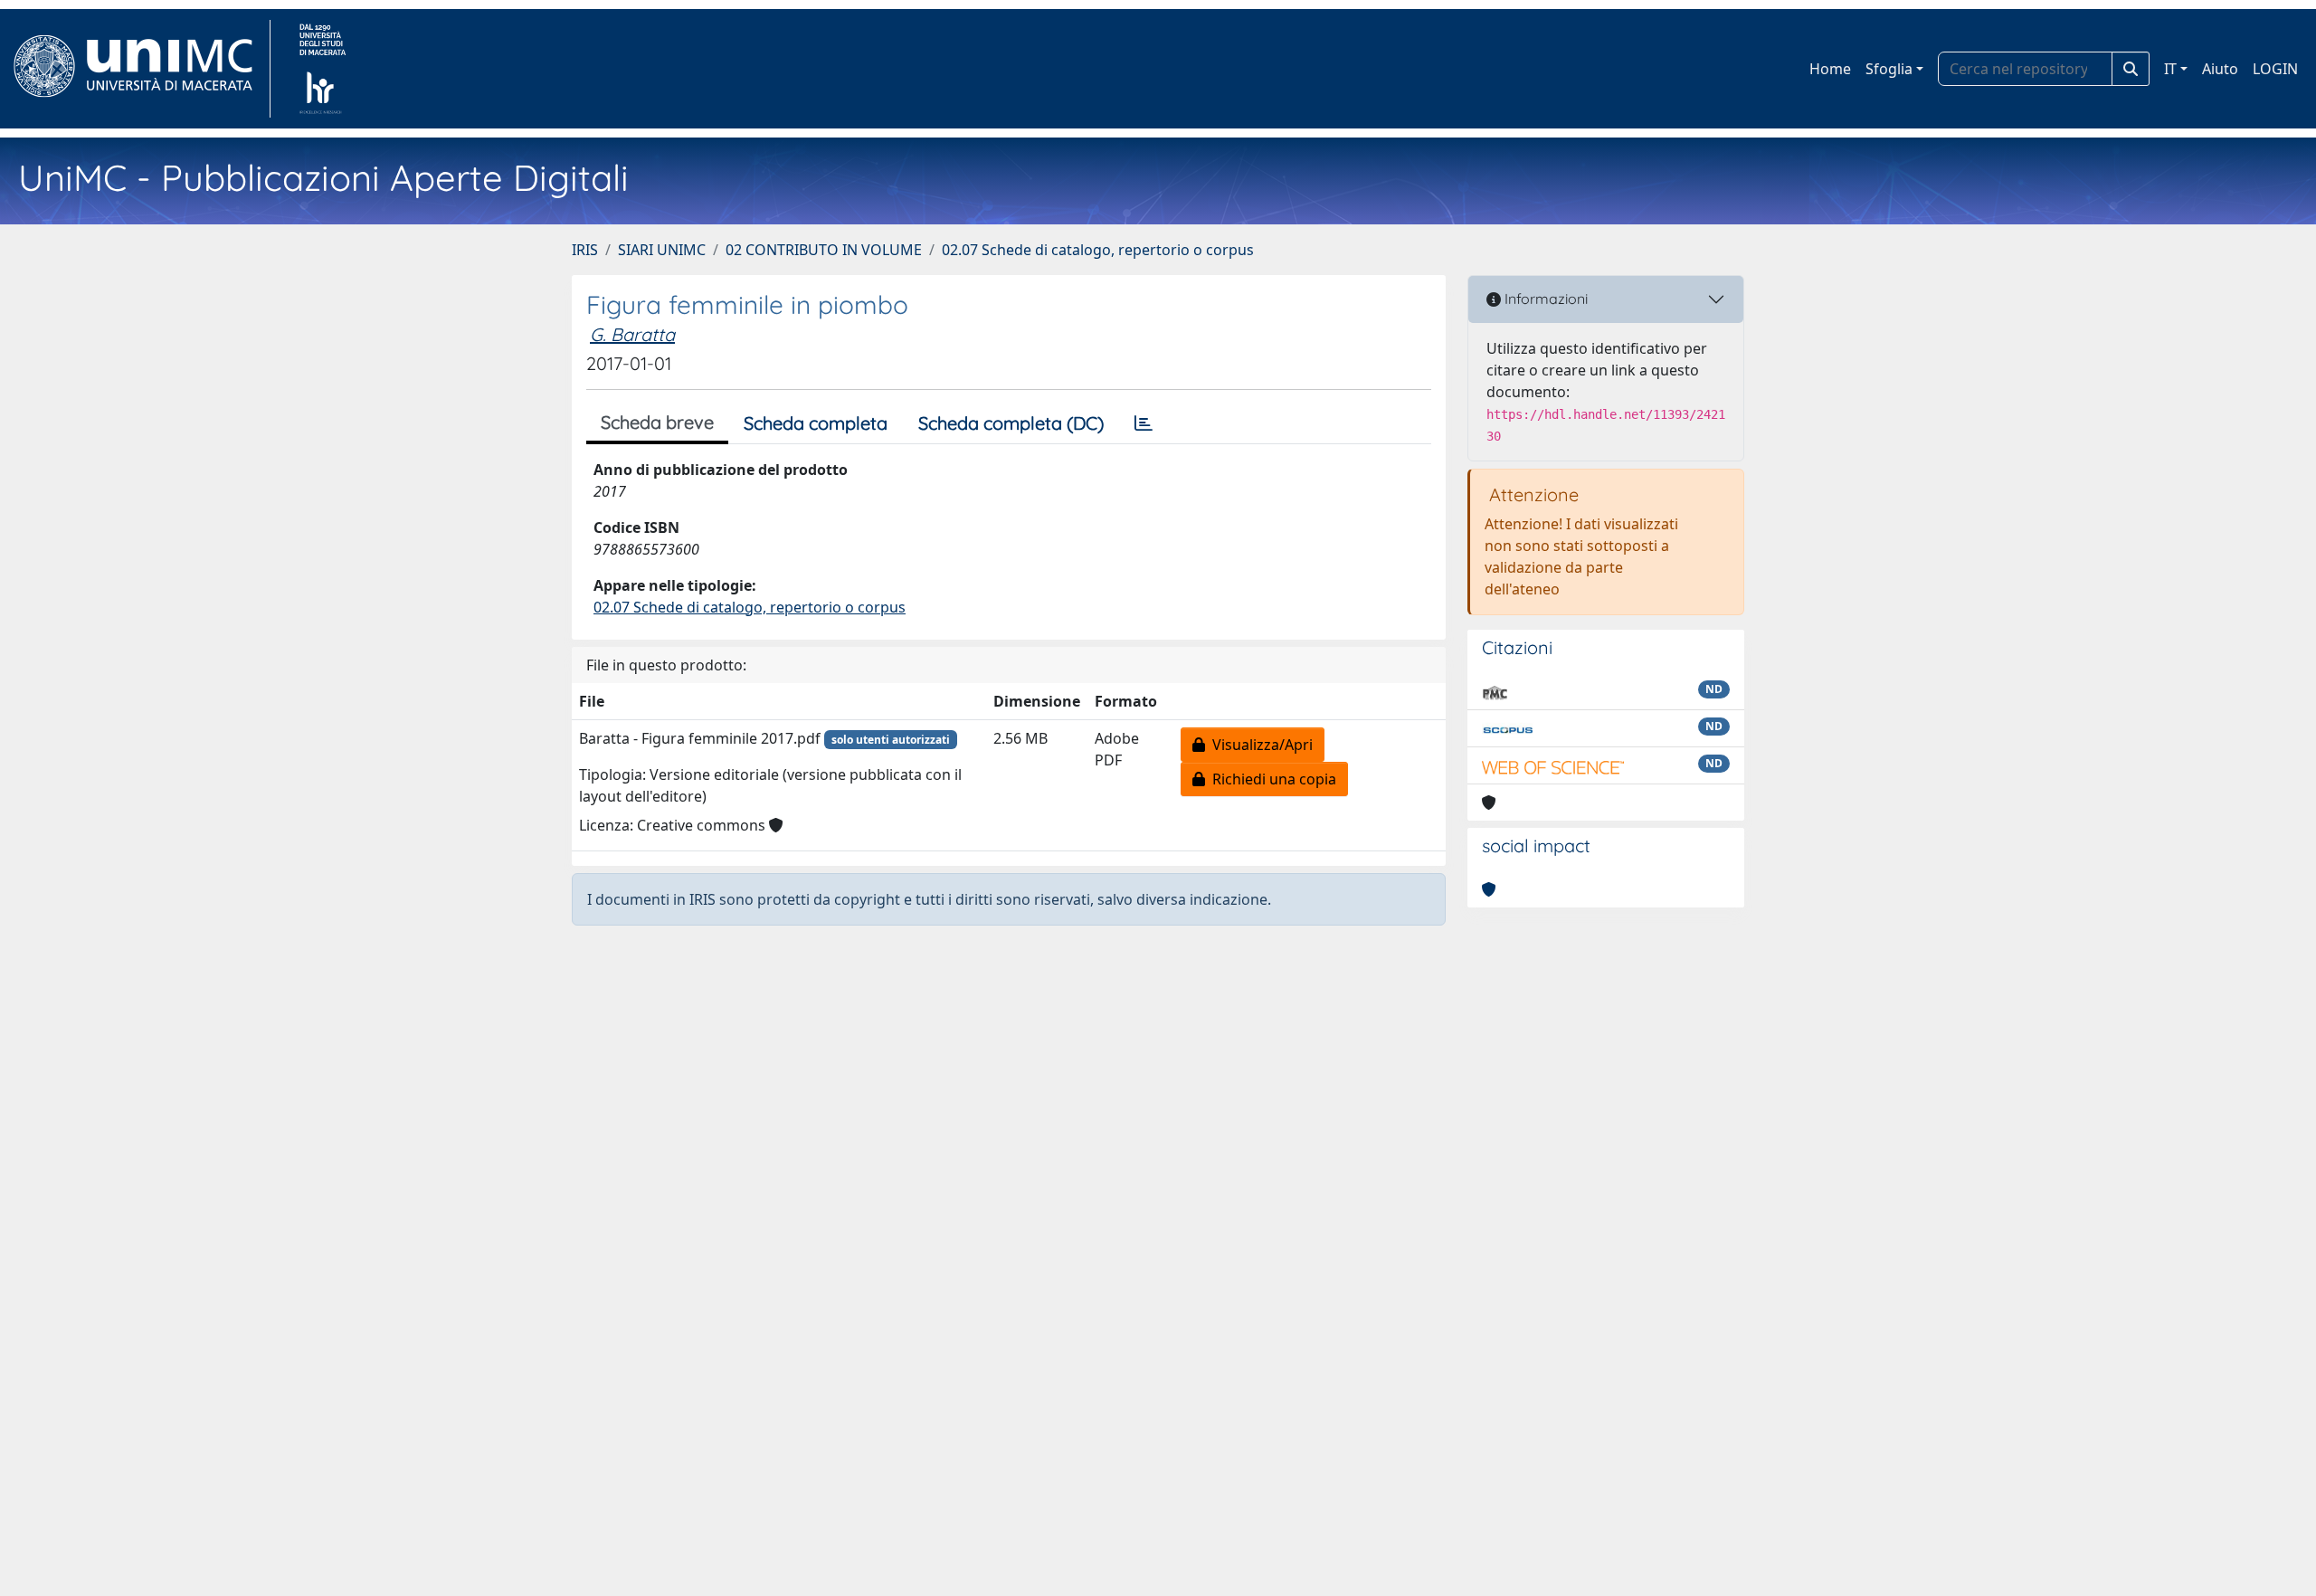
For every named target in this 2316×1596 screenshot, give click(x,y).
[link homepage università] (323, 69)
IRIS (585, 250)
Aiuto (2220, 69)
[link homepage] (141, 69)
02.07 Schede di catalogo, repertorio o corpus (1098, 250)
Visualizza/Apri (1259, 745)
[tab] (1144, 423)
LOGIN (2275, 69)
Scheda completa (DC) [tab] (1011, 423)
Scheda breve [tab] (657, 422)
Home (1830, 69)
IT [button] (2170, 69)
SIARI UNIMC (662, 250)
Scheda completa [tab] (816, 423)
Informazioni (1544, 299)
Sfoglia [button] (1889, 69)
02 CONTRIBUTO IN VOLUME (824, 250)
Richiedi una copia (1271, 779)
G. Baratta (632, 334)
